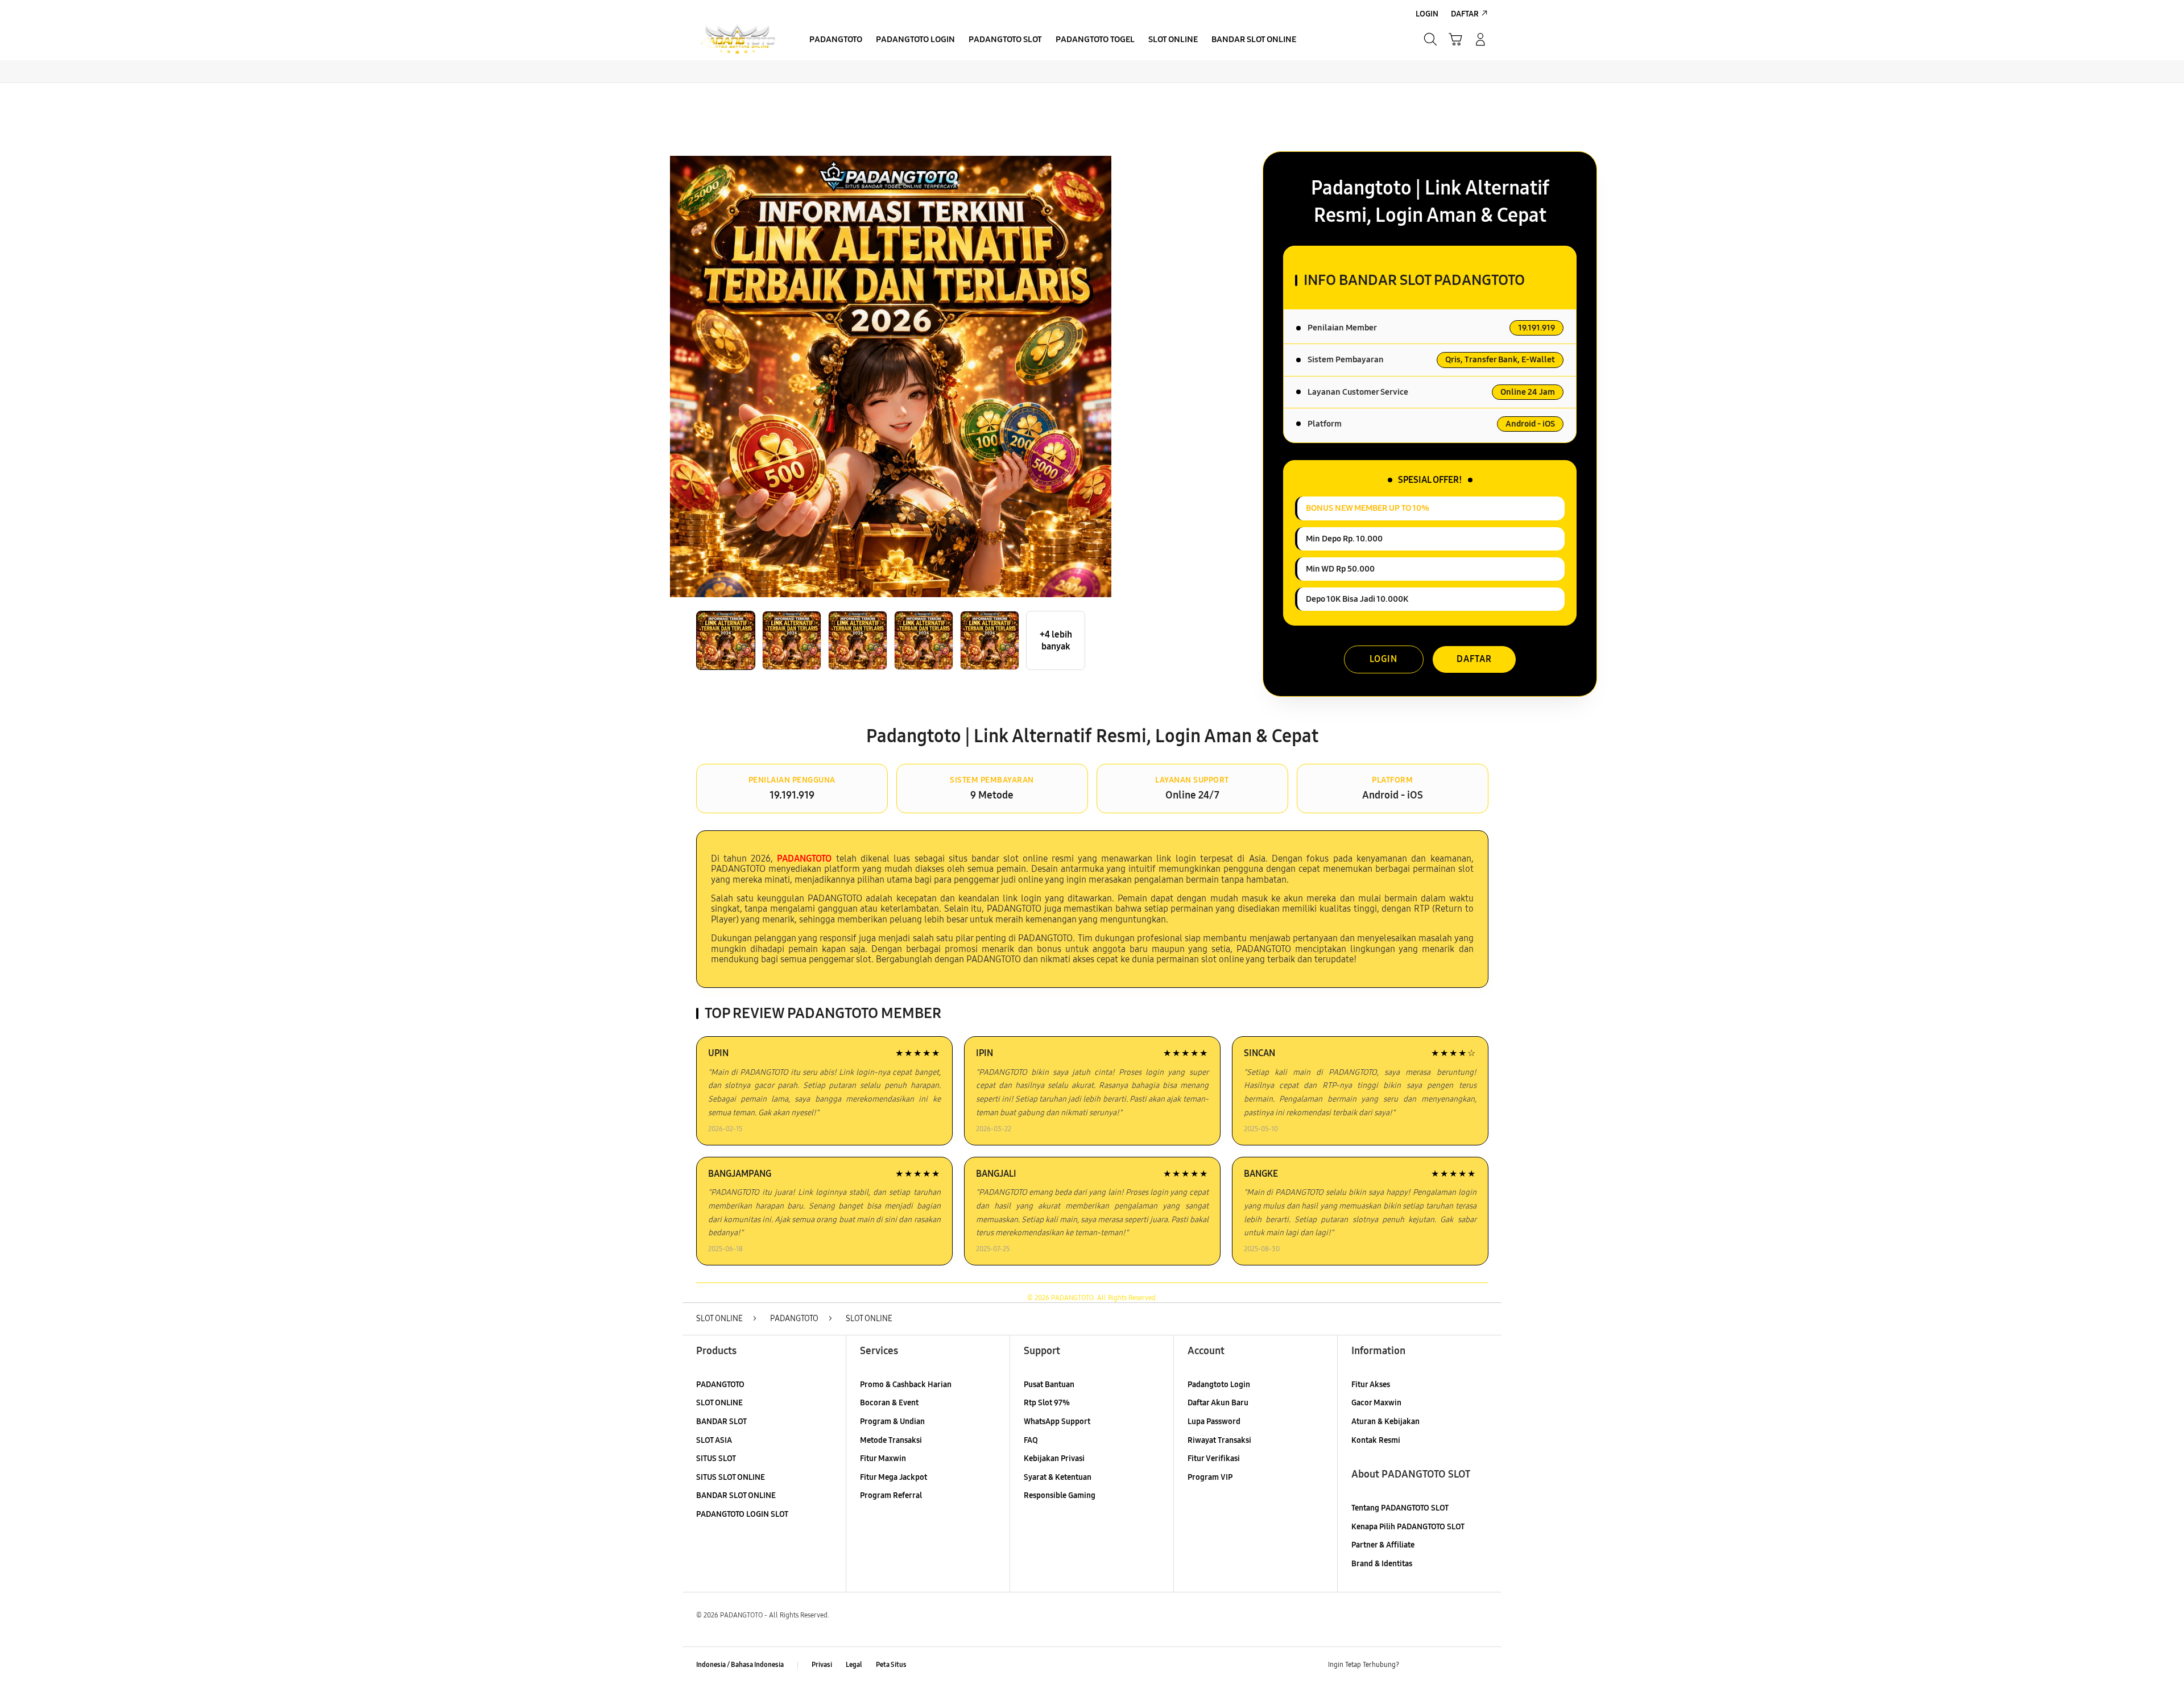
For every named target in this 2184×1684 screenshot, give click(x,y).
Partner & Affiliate (1383, 1545)
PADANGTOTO (720, 1385)
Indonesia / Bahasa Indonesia (740, 1665)
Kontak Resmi (1376, 1440)
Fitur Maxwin (883, 1458)
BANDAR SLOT (721, 1422)
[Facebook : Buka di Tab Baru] (1414, 1665)
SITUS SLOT (716, 1458)
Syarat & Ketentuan (1058, 1477)
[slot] (738, 40)
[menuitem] (836, 40)
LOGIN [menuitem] (1427, 14)
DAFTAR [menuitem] (1465, 14)
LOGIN (1383, 659)
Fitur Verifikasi (1214, 1458)
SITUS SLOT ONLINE (731, 1477)
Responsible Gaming (1060, 1495)
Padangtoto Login (1219, 1385)
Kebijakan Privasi (1054, 1458)
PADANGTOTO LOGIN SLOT (742, 1514)
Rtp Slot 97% (1047, 1403)
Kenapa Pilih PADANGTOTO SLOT (1408, 1527)
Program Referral (891, 1495)
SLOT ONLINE (719, 1403)
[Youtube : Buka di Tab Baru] (1481, 1665)
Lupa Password (1214, 1422)
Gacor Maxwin (1376, 1403)
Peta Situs (891, 1665)
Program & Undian (892, 1422)
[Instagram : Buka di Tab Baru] (1459, 1665)
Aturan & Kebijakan (1385, 1422)
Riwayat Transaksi (1219, 1440)
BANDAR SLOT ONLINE (736, 1495)
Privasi (822, 1665)
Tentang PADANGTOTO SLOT (1400, 1508)
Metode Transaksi (891, 1440)
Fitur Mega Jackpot (894, 1477)
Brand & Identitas (1382, 1564)
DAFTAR (1474, 659)
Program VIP (1210, 1477)
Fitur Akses (1371, 1385)
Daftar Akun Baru (1218, 1403)
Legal (854, 1665)
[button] (1455, 39)
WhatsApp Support (1057, 1422)
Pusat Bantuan (1049, 1385)
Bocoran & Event (889, 1403)
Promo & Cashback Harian (906, 1385)
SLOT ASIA (714, 1440)
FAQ (1031, 1440)
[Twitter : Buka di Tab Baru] (1437, 1665)
